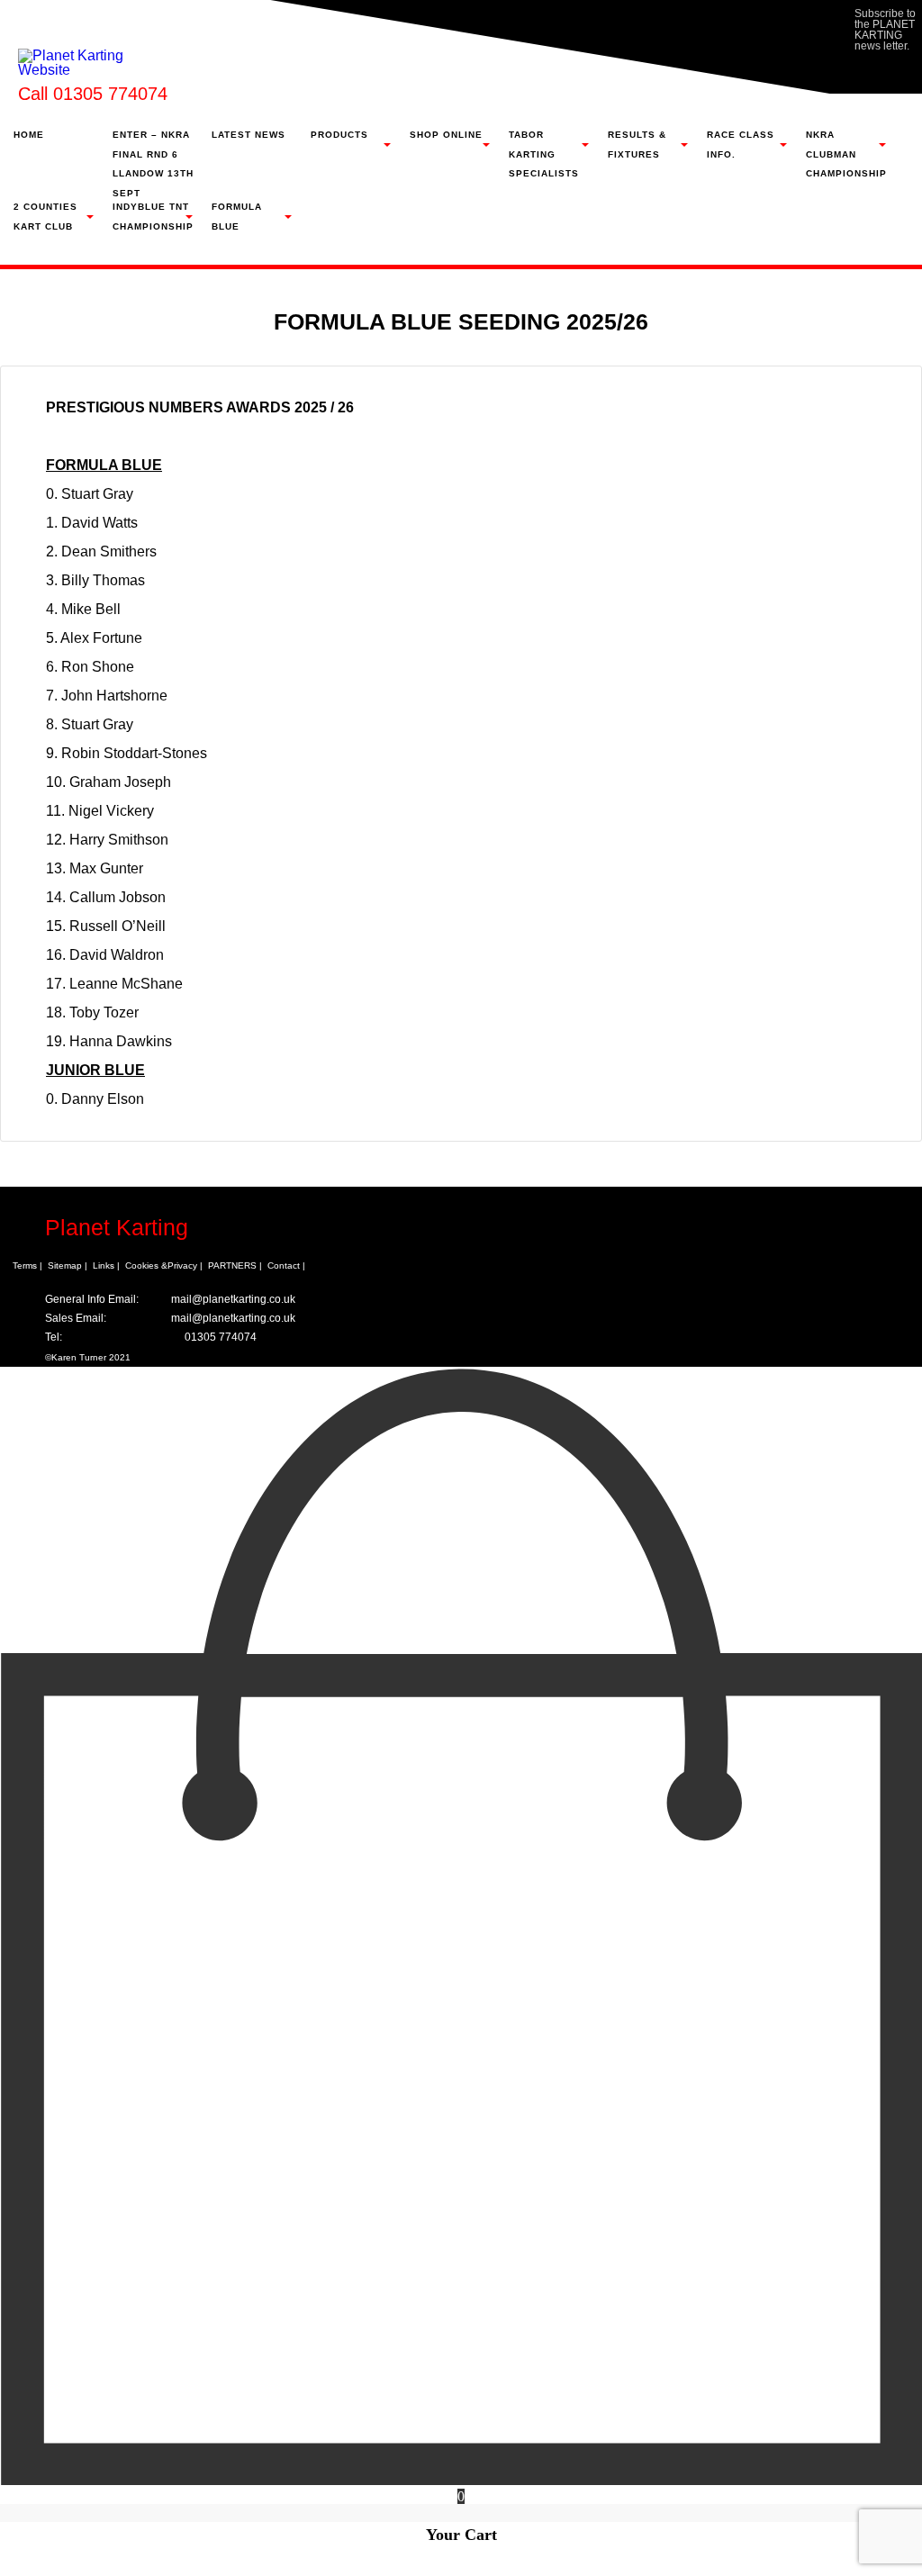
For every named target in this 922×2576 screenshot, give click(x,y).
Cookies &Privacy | (164, 1265)
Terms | (27, 1265)
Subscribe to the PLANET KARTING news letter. (885, 30)
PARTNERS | (235, 1265)
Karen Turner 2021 (91, 1357)
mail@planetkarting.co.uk (233, 1299)
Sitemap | (68, 1265)
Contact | (286, 1265)
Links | (106, 1265)
